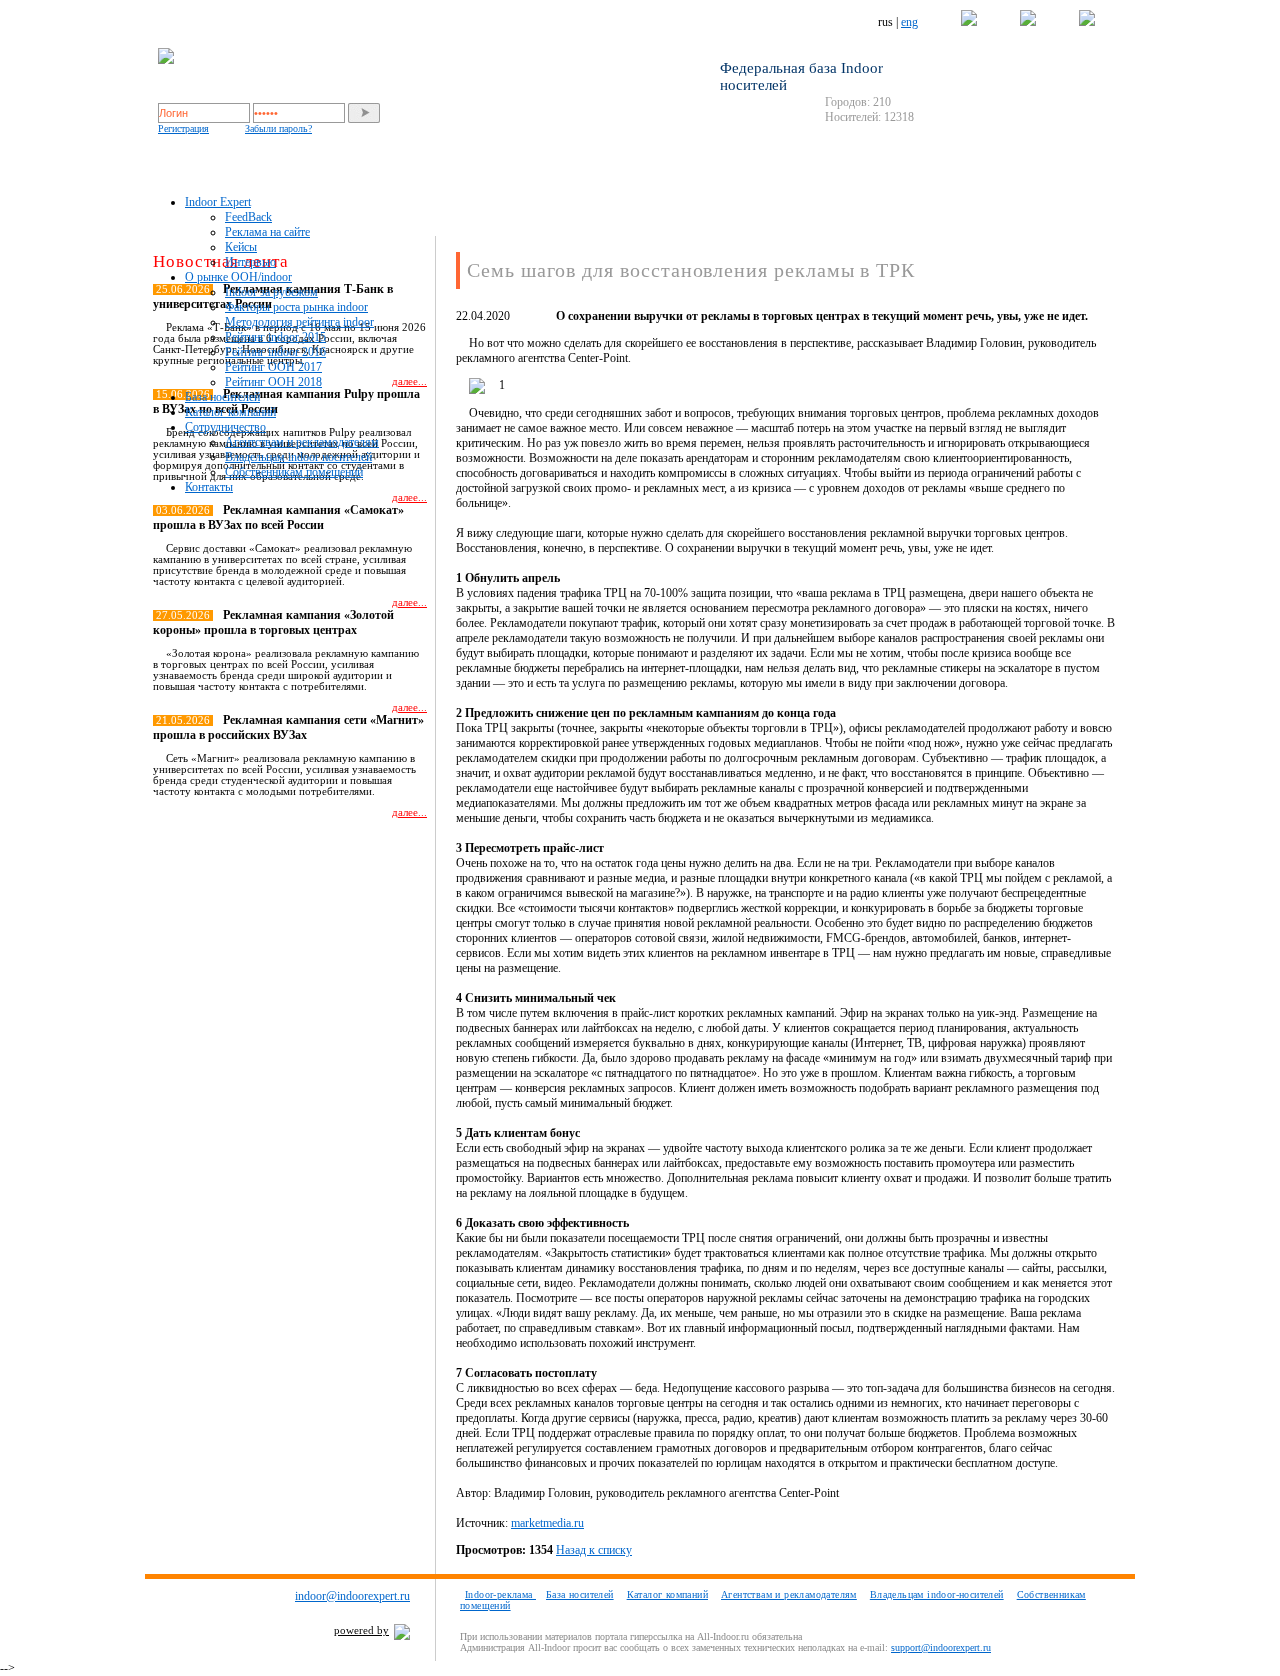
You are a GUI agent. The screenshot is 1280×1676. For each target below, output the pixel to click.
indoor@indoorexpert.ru (352, 1596)
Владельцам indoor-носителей (937, 1594)
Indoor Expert (218, 202)
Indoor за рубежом (271, 292)
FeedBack (248, 217)
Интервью (250, 262)
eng (909, 22)
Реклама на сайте (267, 232)
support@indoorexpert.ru (941, 1647)
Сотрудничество (225, 427)
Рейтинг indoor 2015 (275, 337)
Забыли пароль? (278, 128)
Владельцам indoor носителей (298, 457)
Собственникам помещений (294, 472)
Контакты (209, 487)
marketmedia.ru (547, 1523)
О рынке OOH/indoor (238, 277)
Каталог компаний (230, 412)
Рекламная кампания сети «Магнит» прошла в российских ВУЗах (288, 727)
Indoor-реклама (500, 1594)
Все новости (387, 847)
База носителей (222, 397)
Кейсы (241, 247)
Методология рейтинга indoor (299, 322)
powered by (361, 1630)
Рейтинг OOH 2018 (273, 382)
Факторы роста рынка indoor (296, 307)
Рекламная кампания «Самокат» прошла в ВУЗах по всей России (278, 517)
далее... (409, 497)
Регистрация (183, 128)
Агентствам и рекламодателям (302, 442)
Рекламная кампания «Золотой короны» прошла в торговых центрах (273, 622)
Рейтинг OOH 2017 (273, 367)
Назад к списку (594, 1550)
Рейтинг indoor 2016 (275, 352)
